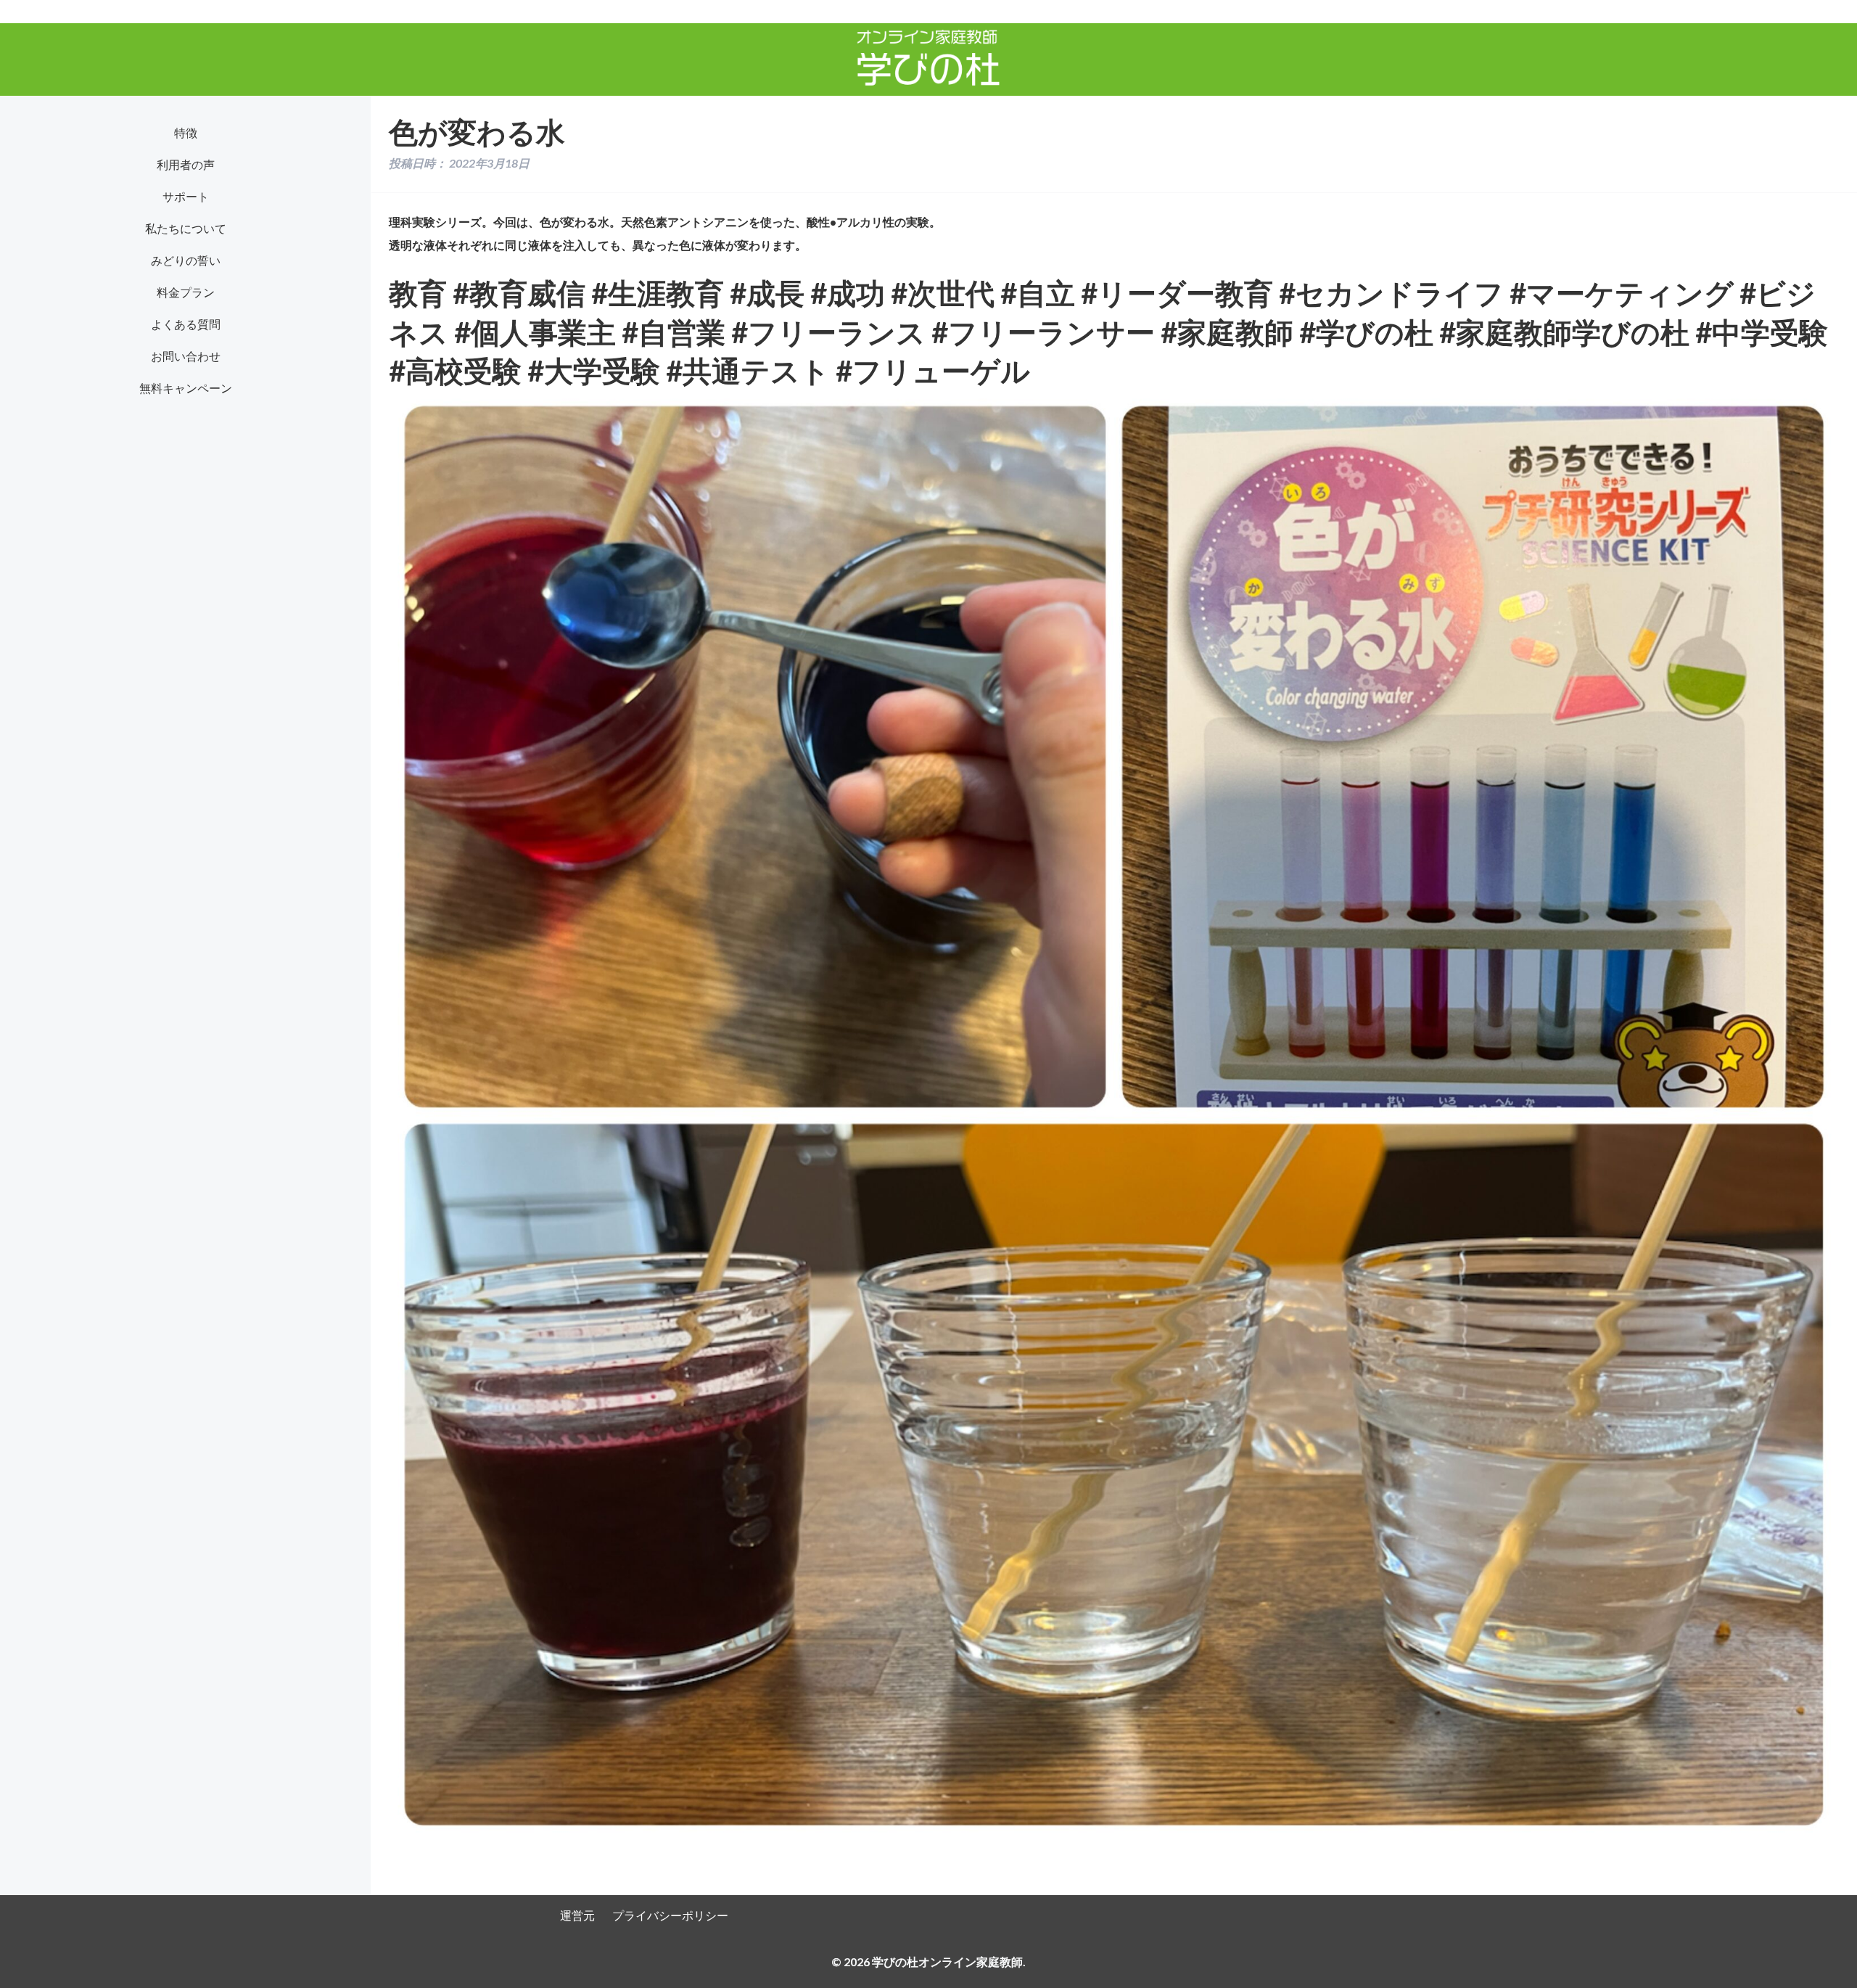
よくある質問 (186, 324)
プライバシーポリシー (670, 1915)
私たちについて (186, 228)
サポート (186, 196)
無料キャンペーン (186, 388)
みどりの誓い (186, 260)
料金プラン (186, 292)
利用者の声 (186, 164)
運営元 (577, 1915)
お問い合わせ (186, 356)
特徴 (186, 132)
